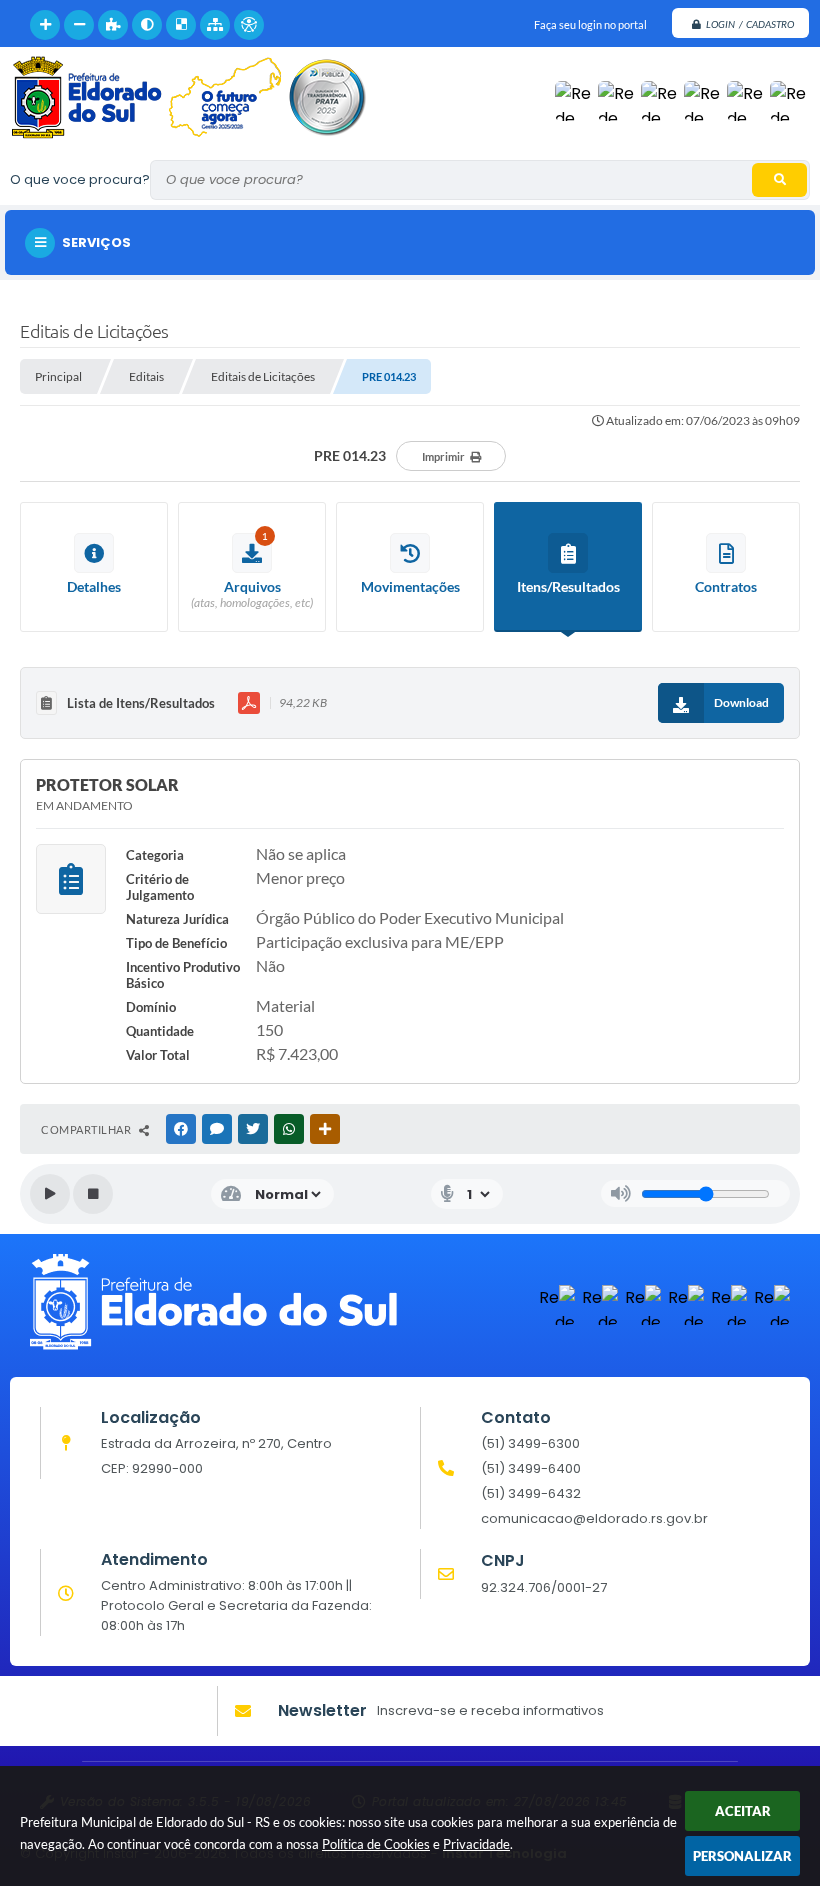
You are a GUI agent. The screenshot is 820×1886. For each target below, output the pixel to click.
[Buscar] (779, 180)
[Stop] (93, 1194)
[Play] (50, 1194)
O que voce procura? (80, 179)
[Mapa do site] (215, 25)
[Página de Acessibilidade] (249, 25)
